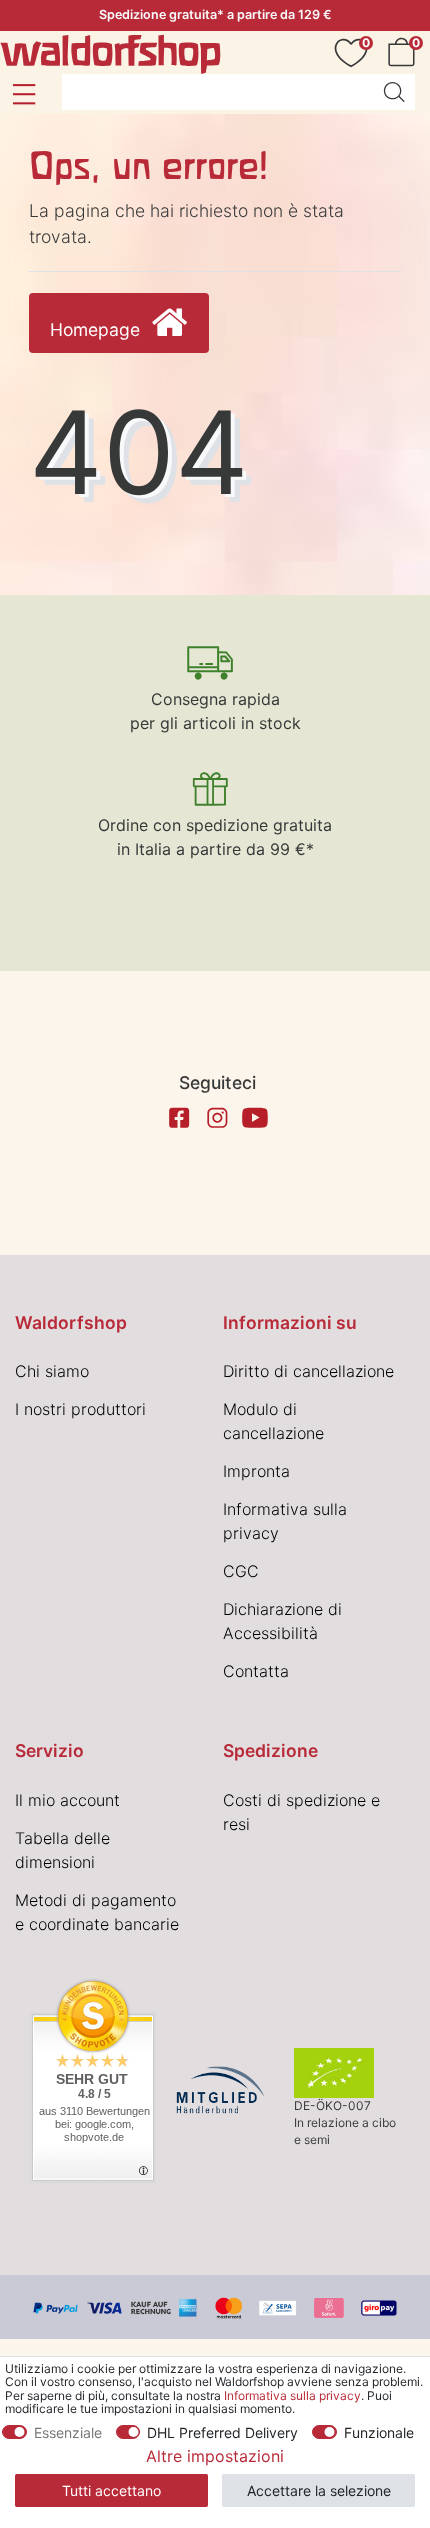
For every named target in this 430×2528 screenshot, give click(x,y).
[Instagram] (217, 1118)
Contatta (256, 1671)
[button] (23, 94)
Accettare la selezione (319, 2490)
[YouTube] (255, 1118)
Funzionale (379, 2432)
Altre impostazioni (215, 2456)
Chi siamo (52, 1371)
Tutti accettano (111, 2490)
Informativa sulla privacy (292, 2395)
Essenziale (68, 2432)
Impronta (256, 1471)
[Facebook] (179, 1118)
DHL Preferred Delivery (222, 2432)
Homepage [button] (97, 329)
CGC (241, 1571)
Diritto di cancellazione (308, 1371)
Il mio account (67, 1800)
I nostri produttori (80, 1409)
